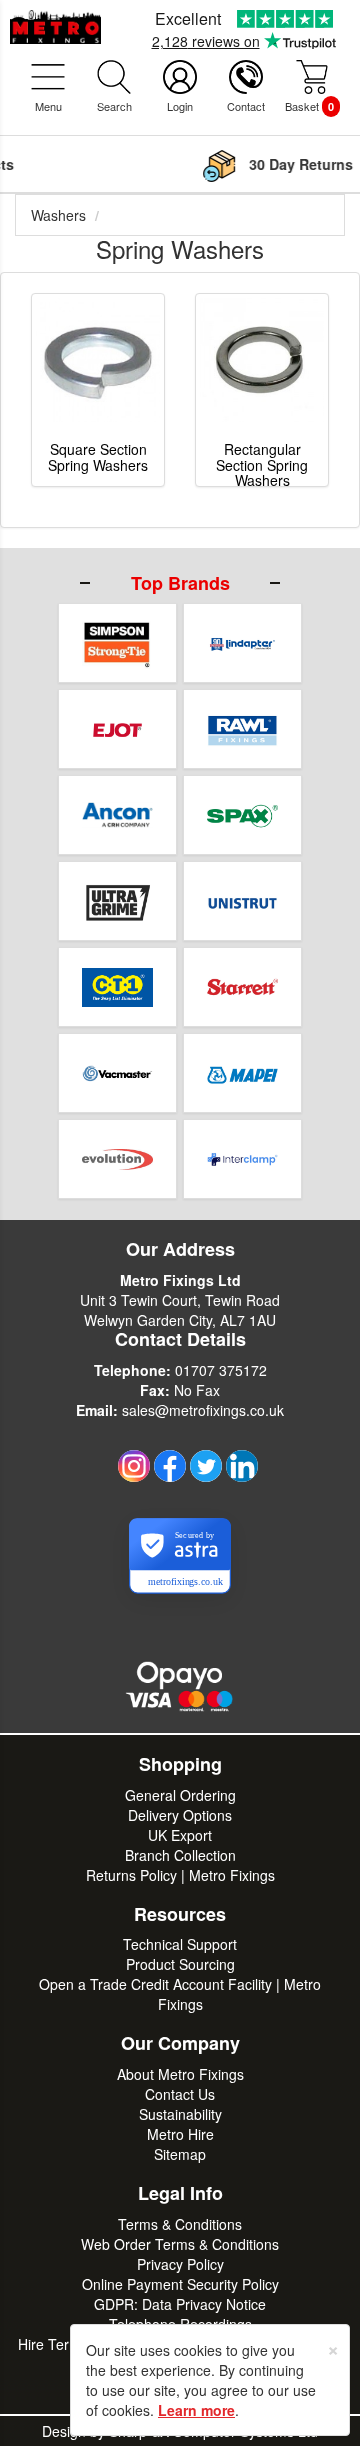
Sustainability (180, 2114)
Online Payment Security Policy (180, 2284)
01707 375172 (221, 1370)
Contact (246, 106)
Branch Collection (180, 1855)
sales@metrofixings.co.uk (203, 1410)
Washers (58, 215)
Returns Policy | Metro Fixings (180, 1875)
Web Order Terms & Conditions (180, 2244)
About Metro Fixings (180, 2074)
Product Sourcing (180, 1964)
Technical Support (180, 1944)
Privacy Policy (180, 2264)
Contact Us (180, 2094)
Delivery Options (180, 1815)
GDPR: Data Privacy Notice (180, 2304)
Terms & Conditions (180, 2224)
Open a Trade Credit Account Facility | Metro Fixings (180, 1994)
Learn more (196, 2410)
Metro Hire (180, 2134)
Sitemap (180, 2154)
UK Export (180, 1835)
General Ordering (180, 1795)
